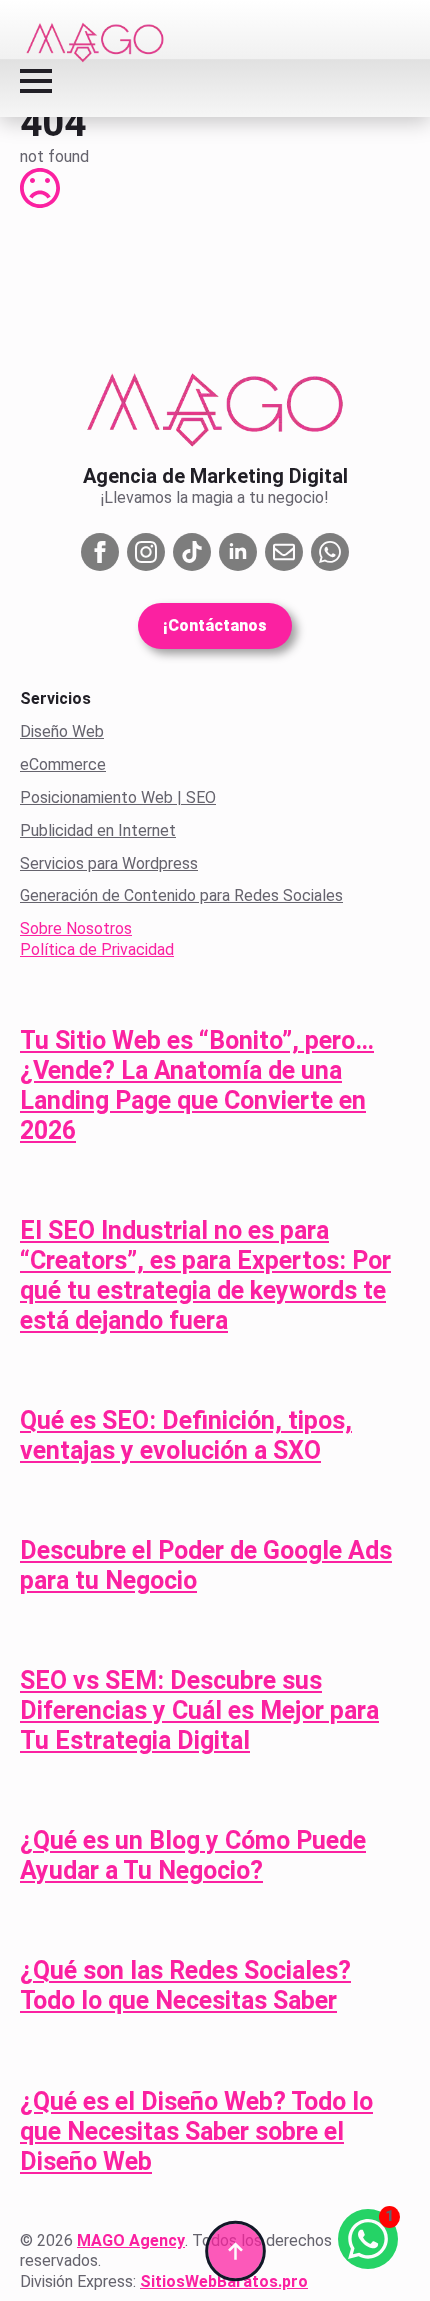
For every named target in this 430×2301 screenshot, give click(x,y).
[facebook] (100, 552)
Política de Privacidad (97, 949)
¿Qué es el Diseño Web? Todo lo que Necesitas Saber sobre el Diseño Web (196, 2131)
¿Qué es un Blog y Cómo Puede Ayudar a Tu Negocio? (193, 1855)
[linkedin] (238, 552)
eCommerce (63, 764)
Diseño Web (62, 731)
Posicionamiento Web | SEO (118, 797)
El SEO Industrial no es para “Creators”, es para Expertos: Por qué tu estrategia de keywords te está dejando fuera (205, 1275)
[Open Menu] (36, 81)
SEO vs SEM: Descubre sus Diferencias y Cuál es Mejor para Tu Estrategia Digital (199, 1710)
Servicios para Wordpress (109, 863)
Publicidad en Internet (98, 830)
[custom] (192, 552)
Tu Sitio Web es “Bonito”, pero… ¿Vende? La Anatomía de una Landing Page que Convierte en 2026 (197, 1085)
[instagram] (146, 552)
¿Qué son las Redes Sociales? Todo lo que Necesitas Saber (185, 1985)
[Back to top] (235, 2251)
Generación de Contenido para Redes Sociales (181, 895)
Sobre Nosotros (76, 928)
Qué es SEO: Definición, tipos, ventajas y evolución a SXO (186, 1435)
